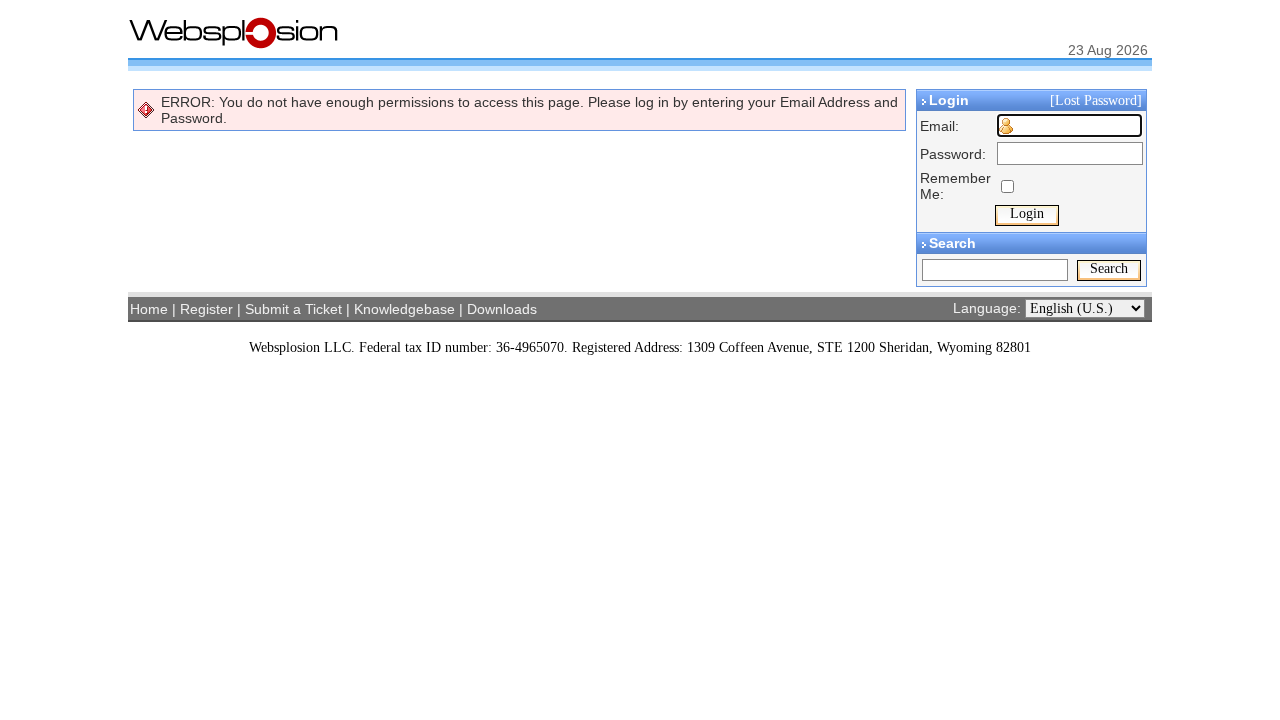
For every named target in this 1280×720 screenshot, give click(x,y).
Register (206, 309)
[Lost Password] (1098, 100)
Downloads (502, 309)
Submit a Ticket (293, 309)
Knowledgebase (404, 309)
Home (149, 309)
